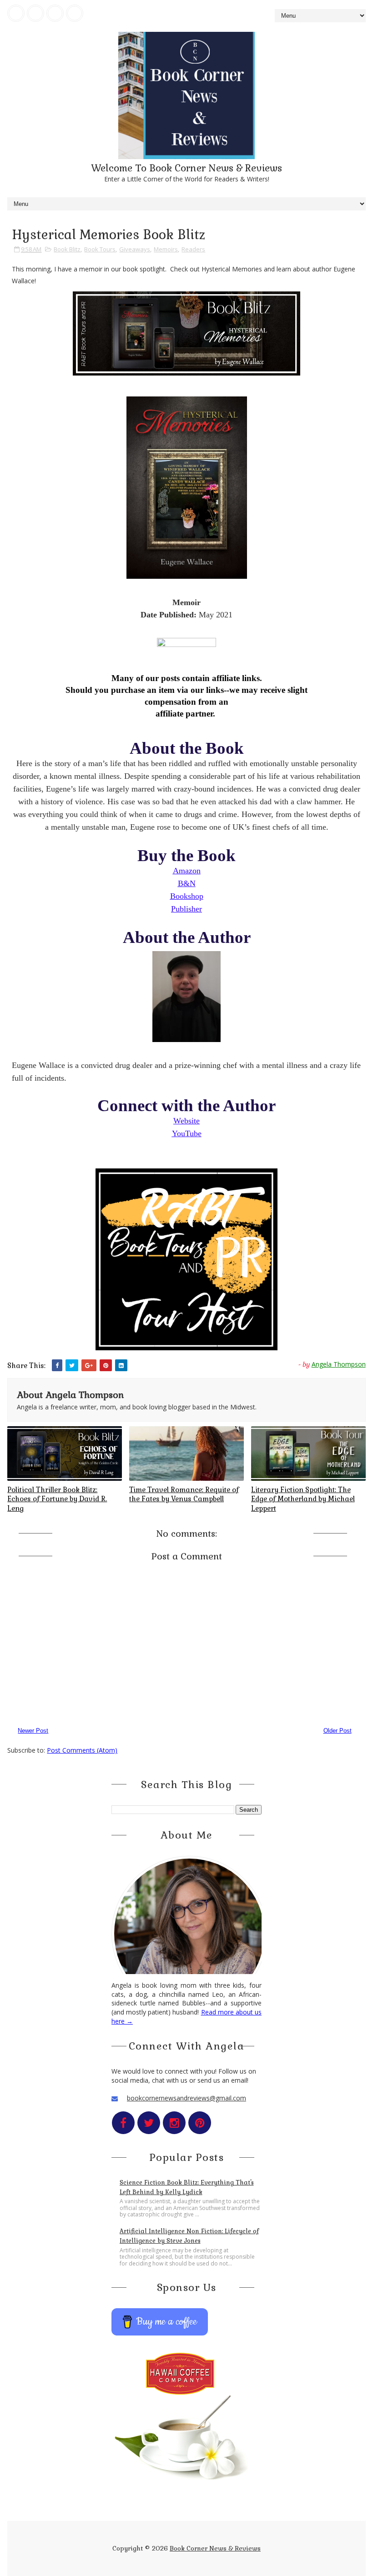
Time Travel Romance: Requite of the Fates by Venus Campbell (184, 1494)
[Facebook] (16, 13)
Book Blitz (67, 249)
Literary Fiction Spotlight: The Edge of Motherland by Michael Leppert (303, 1499)
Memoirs (166, 249)
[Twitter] (35, 13)
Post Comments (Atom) (82, 1750)
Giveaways (135, 249)
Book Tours (100, 249)
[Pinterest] (75, 13)
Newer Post (33, 1731)
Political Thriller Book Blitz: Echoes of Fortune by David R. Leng (57, 1499)
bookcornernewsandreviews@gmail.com (186, 2098)
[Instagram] (55, 13)
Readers (193, 249)
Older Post (338, 1731)
